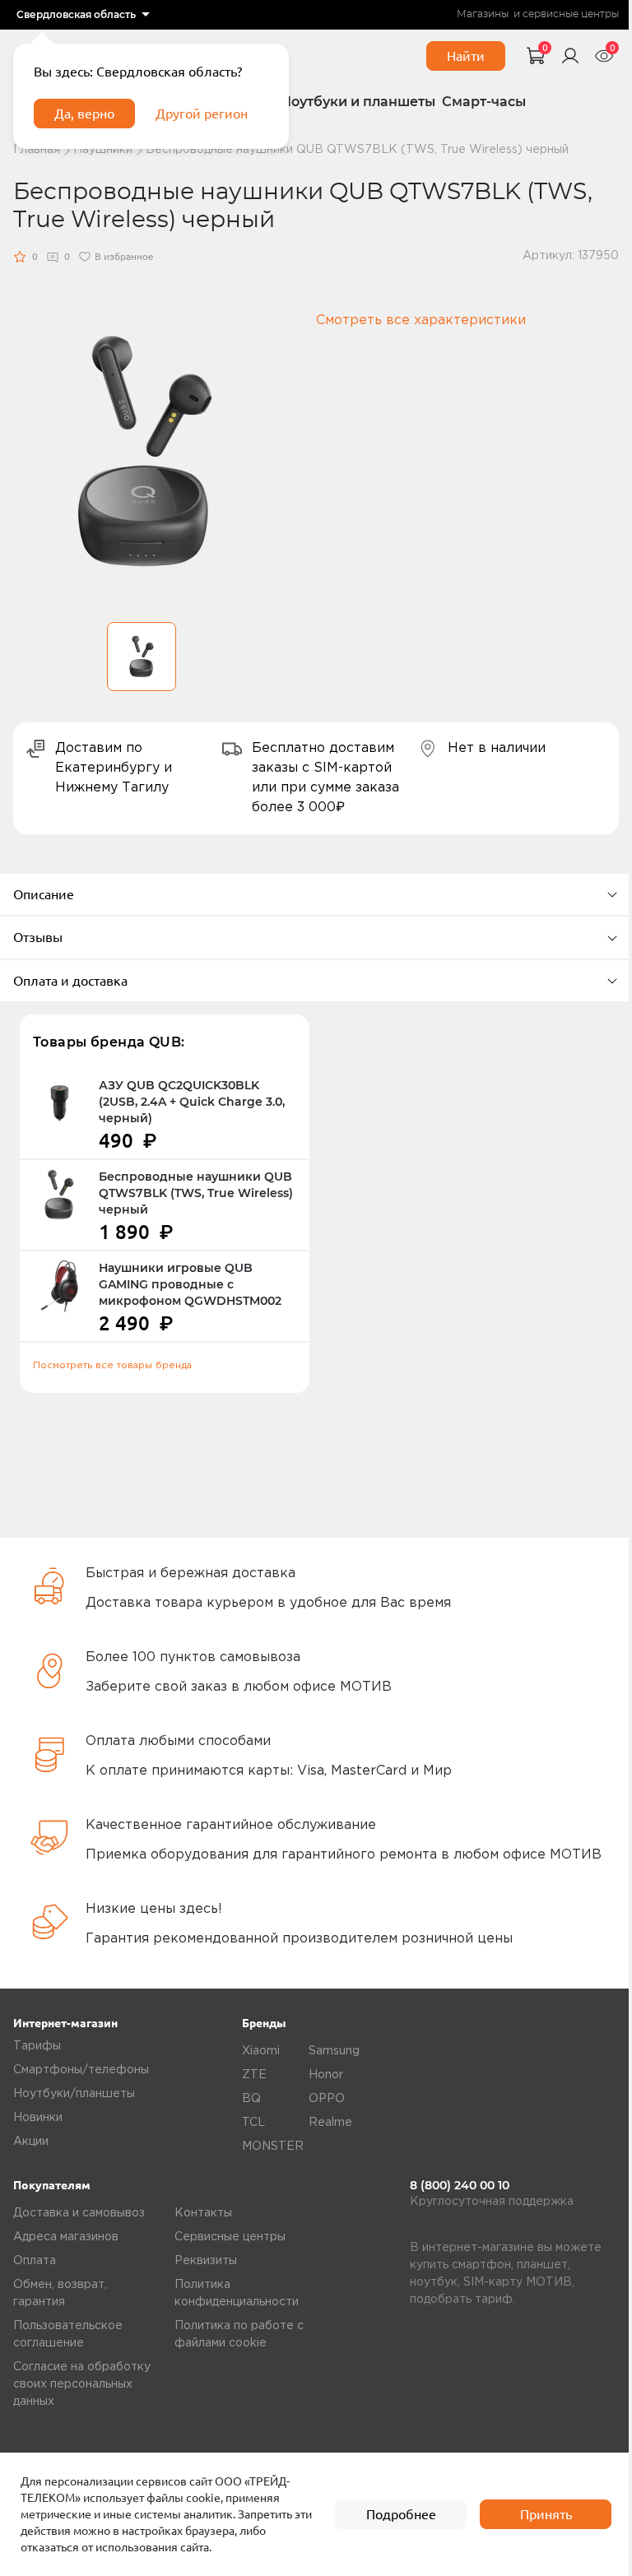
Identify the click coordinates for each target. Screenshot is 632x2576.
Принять (546, 2514)
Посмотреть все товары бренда (112, 1365)
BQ (251, 2099)
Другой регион (202, 114)
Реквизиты (206, 2261)
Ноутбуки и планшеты (358, 102)
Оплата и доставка (70, 981)
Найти (466, 56)
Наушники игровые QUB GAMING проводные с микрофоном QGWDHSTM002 (190, 1284)
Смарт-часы (484, 102)
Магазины (483, 14)
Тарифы (37, 2046)
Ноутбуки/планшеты (74, 2094)
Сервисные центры (230, 2237)
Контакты (203, 2213)
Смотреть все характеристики (421, 320)
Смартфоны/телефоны (81, 2070)
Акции (31, 2142)
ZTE (254, 2075)
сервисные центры (571, 14)
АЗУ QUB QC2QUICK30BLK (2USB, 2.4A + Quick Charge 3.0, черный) (192, 1102)
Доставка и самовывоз (79, 2213)
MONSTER (273, 2147)
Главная (37, 150)
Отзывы (38, 937)
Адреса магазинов (66, 2237)
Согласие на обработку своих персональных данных (82, 2384)
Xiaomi (261, 2051)
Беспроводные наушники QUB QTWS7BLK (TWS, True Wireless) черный (196, 1193)
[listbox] (83, 15)
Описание (44, 894)
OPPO (327, 2099)
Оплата (35, 2261)
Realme (330, 2123)
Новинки (38, 2118)
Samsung (334, 2051)
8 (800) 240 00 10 (460, 2185)
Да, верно (84, 114)
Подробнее (401, 2514)
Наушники (103, 150)
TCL (253, 2123)
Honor (326, 2075)
